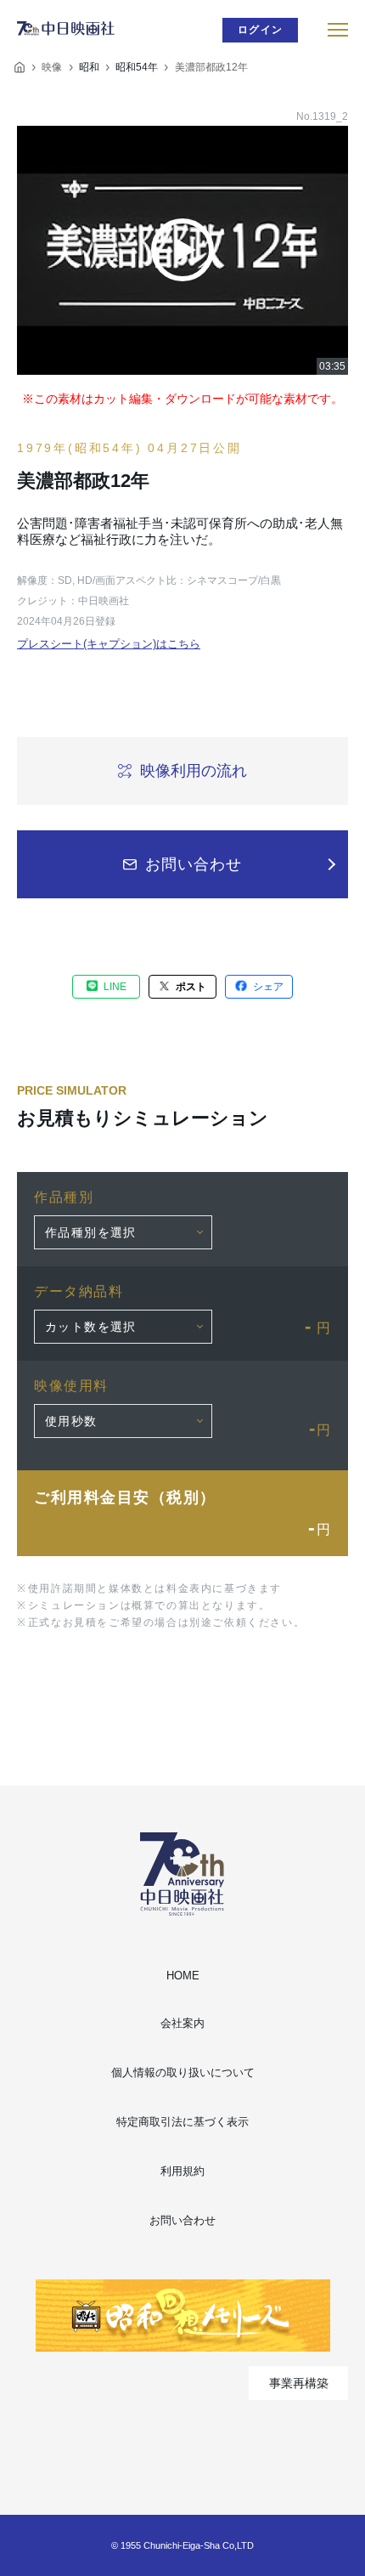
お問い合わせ (182, 2220)
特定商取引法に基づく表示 (182, 2122)
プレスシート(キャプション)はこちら (109, 644)
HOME (183, 1976)
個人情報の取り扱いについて (183, 2072)
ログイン (260, 30)
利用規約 (182, 2171)
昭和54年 (137, 67)
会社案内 (182, 2023)
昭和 (89, 67)
